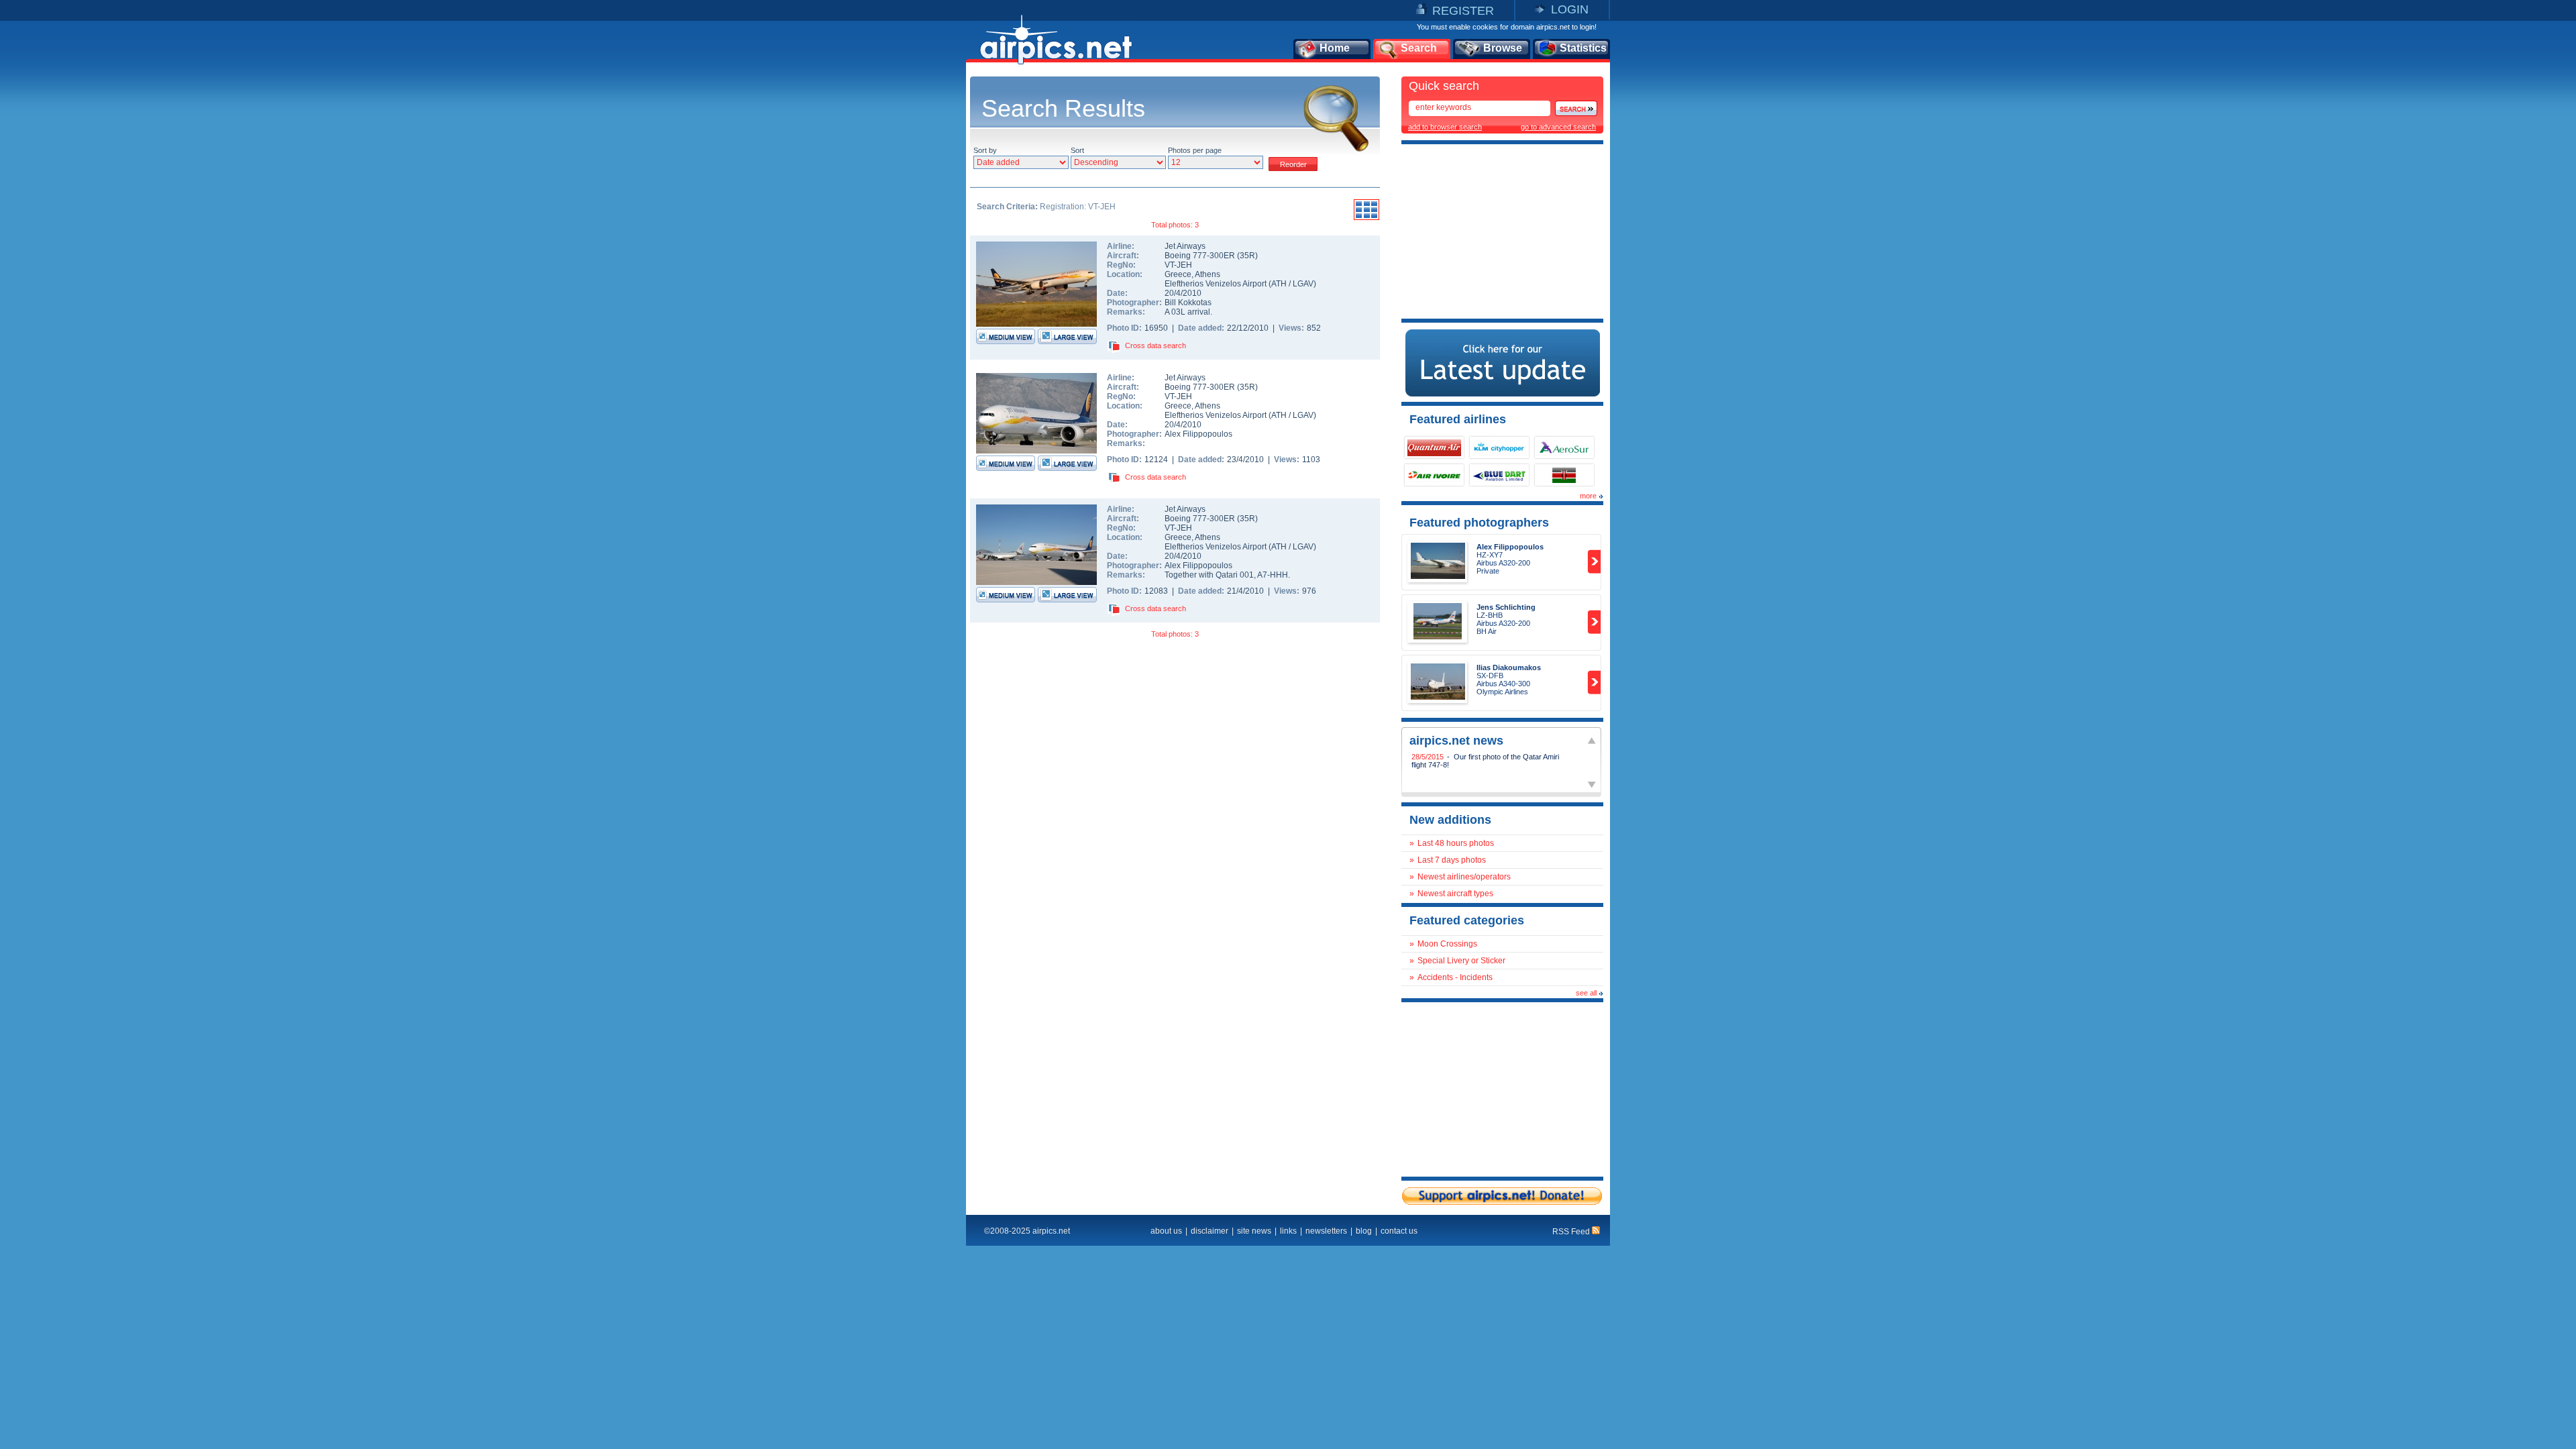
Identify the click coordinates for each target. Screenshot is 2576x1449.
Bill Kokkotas (1188, 303)
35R (1247, 256)
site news (1254, 1231)
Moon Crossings (1447, 944)
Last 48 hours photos (1456, 843)
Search (1419, 48)
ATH (1279, 284)
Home (1335, 48)
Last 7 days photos (1452, 860)
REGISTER (1463, 11)
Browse (1503, 48)
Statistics (1583, 48)
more (1588, 496)
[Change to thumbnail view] (1366, 218)
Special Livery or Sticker (1461, 961)
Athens (1207, 274)
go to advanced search (1558, 127)
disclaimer (1210, 1231)
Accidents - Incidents (1455, 977)
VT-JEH (1178, 265)
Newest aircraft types (1455, 894)
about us (1166, 1231)
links (1288, 1231)
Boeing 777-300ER (1201, 256)
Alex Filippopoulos (1198, 434)
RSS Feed (1572, 1232)
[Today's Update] (1503, 394)
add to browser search (1445, 127)
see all (1586, 993)
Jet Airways (1185, 246)
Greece (1178, 274)
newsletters (1326, 1231)
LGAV (1303, 284)
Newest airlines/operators (1464, 877)
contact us (1399, 1231)
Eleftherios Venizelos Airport (1216, 284)
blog (1364, 1231)
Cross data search (1156, 345)
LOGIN (1570, 9)
